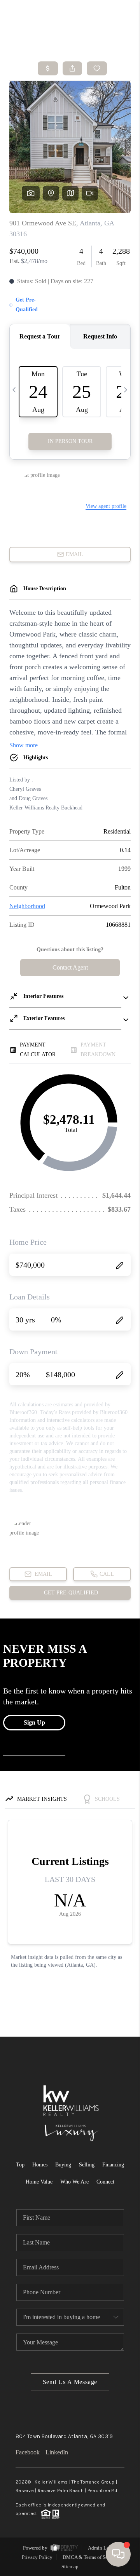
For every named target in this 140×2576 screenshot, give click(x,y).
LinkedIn (57, 2452)
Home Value (39, 2182)
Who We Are (74, 2182)
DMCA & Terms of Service (90, 2557)
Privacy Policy (37, 2557)
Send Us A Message (70, 2382)
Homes (40, 2165)
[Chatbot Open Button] (118, 2554)
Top (20, 2165)
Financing (113, 2165)
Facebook (28, 2452)
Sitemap (70, 2566)
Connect (105, 2182)
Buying (63, 2165)
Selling (87, 2165)
